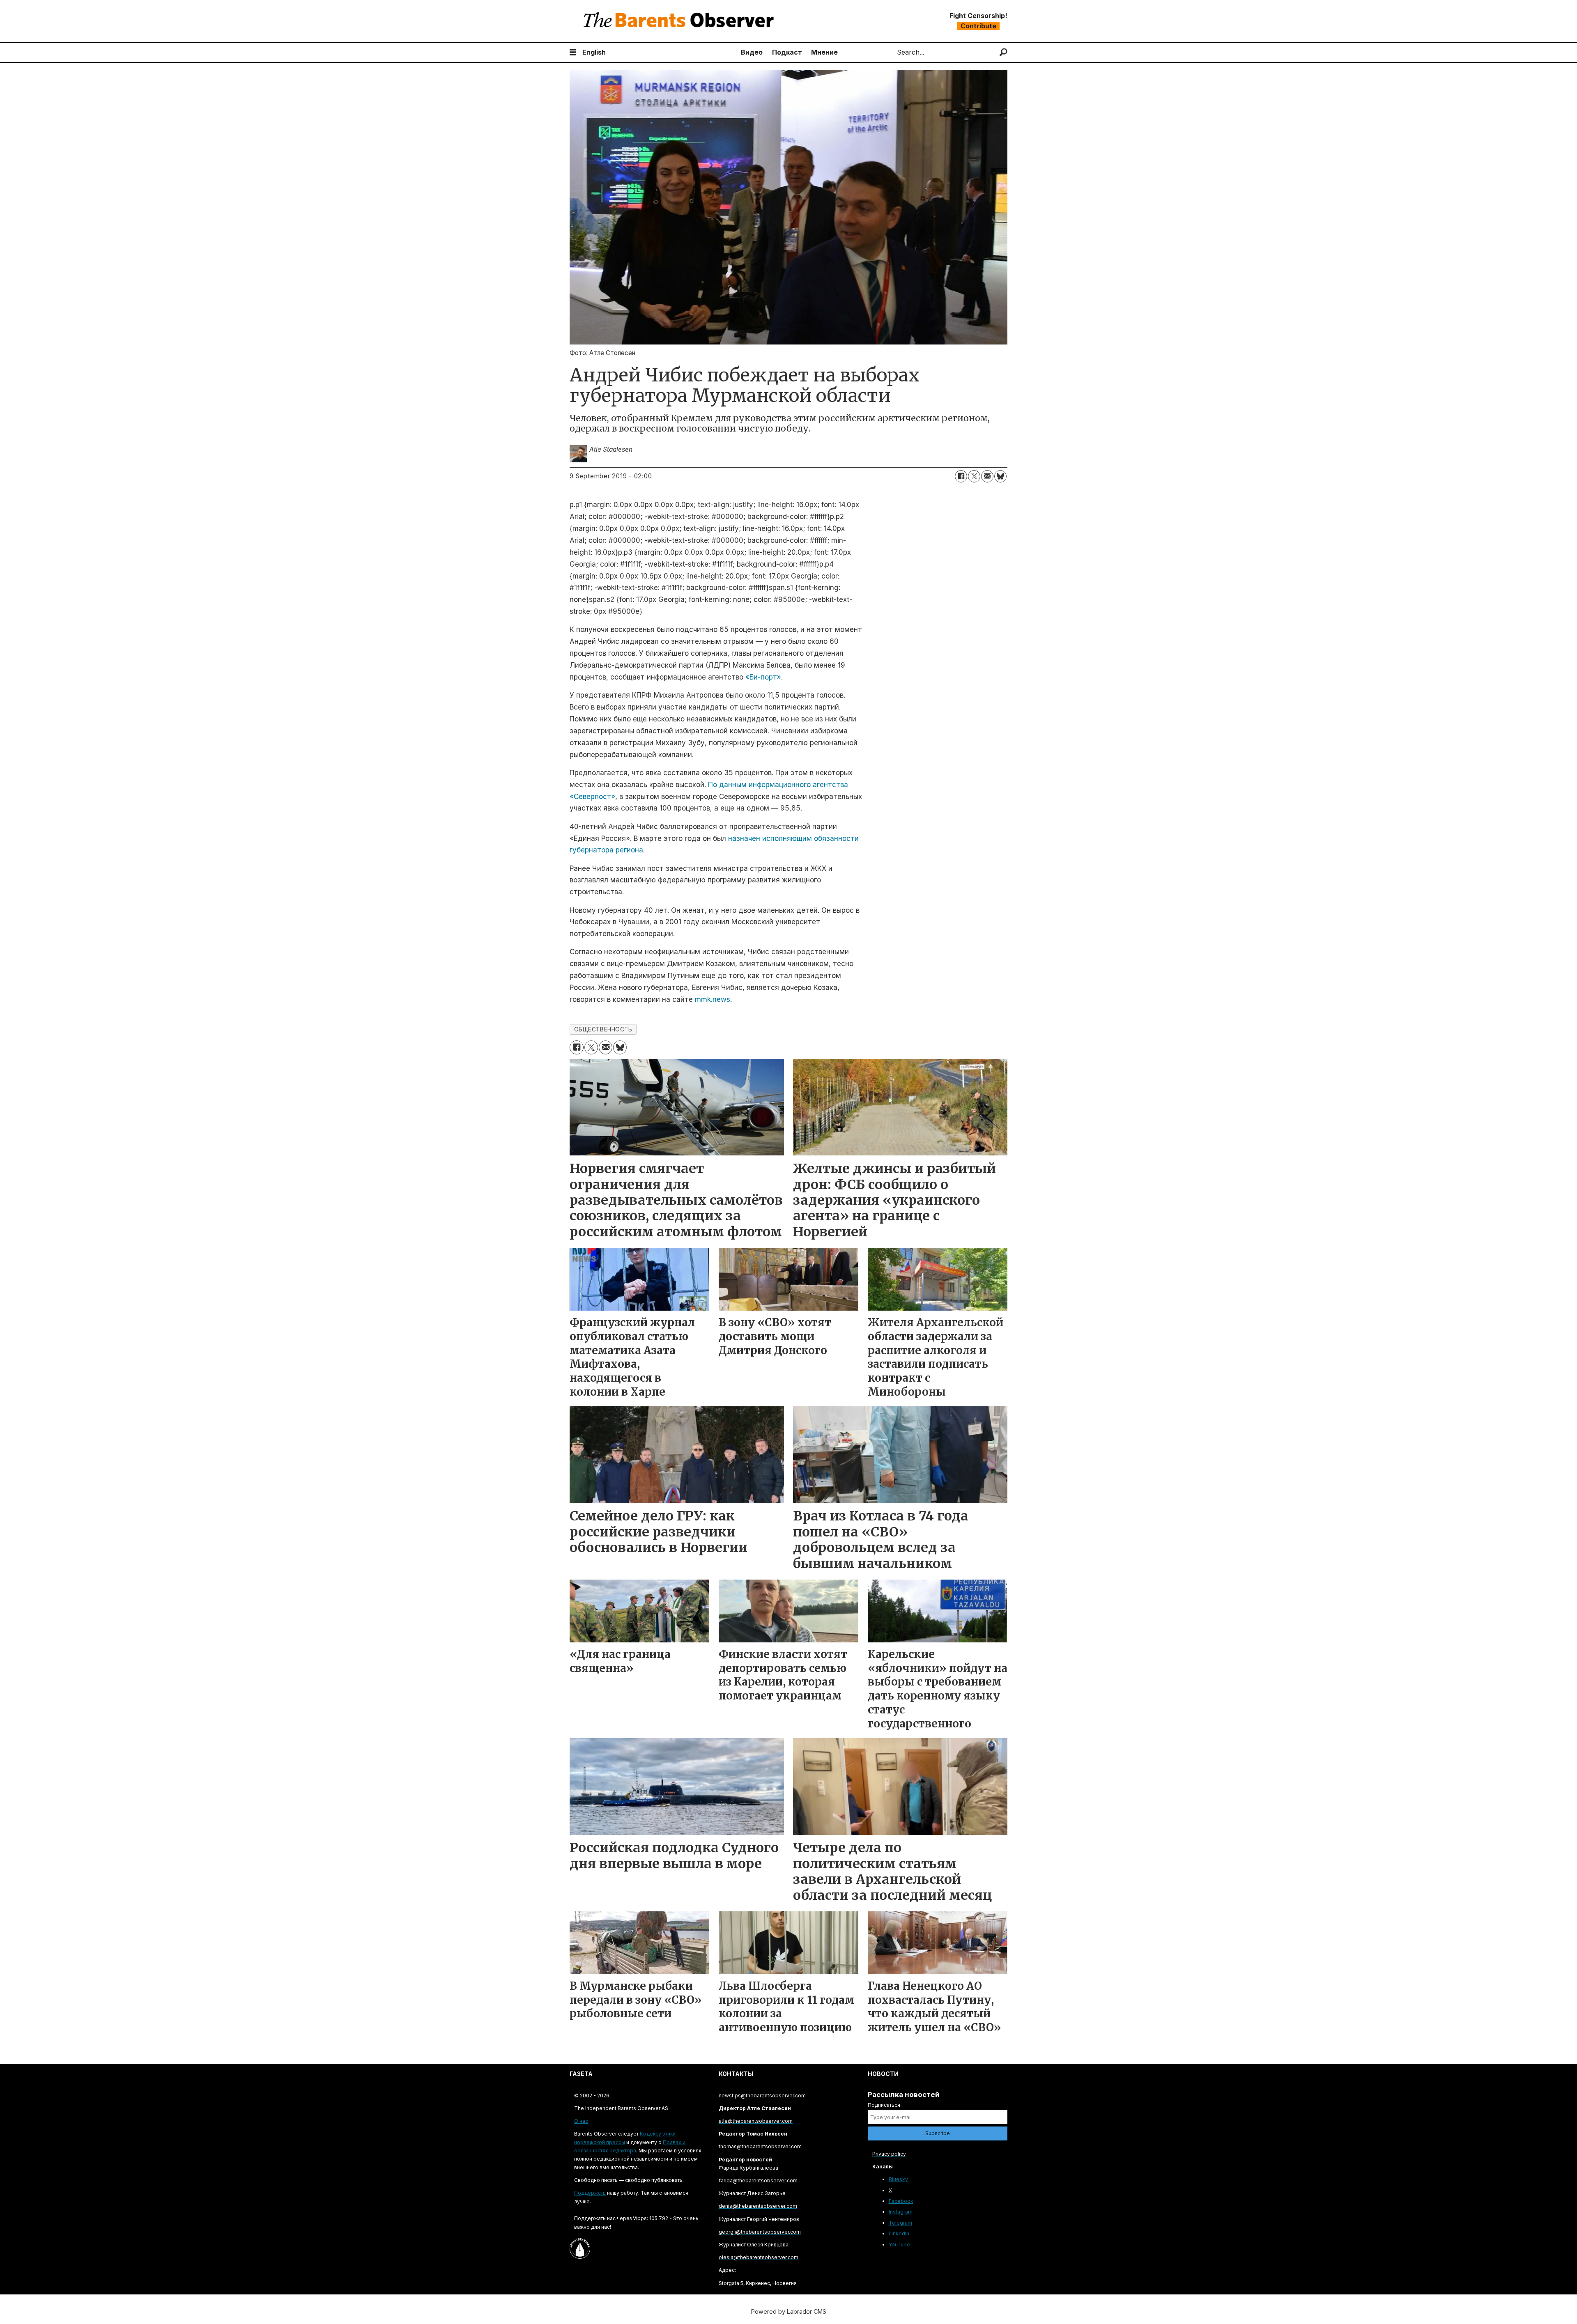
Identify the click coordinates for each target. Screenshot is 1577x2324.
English (594, 52)
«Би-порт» (763, 677)
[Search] (1003, 52)
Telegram (900, 2223)
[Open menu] (573, 52)
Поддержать (590, 2193)
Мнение (824, 52)
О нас (581, 2121)
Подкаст (787, 52)
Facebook (901, 2201)
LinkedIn (899, 2233)
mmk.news (713, 999)
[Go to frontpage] (680, 21)
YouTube (899, 2245)
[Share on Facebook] (961, 476)
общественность (603, 1029)
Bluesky (898, 2179)
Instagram (901, 2212)
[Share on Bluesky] (1000, 476)
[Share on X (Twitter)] (974, 476)
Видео (752, 52)
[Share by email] (987, 476)
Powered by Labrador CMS (789, 2311)
